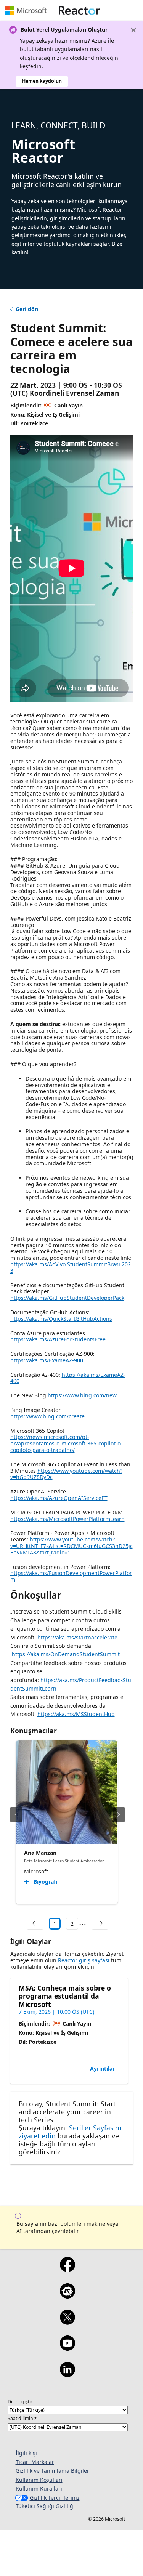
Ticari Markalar (35, 2462)
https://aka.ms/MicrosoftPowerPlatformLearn (67, 1519)
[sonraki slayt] (119, 1815)
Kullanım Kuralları (39, 2489)
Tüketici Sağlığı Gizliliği (45, 2506)
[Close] (133, 30)
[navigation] (35, 1924)
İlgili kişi (26, 2453)
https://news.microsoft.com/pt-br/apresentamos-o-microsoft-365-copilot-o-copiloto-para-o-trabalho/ (66, 1443)
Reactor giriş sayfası (84, 1960)
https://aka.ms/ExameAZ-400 (68, 1378)
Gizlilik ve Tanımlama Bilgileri (53, 2471)
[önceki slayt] (16, 1815)
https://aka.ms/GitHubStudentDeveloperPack (67, 1298)
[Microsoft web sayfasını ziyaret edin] (26, 10)
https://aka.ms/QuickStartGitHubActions (61, 1319)
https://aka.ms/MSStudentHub (76, 1714)
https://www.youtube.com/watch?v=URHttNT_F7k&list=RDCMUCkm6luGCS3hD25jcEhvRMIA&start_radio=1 (71, 1546)
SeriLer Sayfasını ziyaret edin (70, 2132)
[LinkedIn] (67, 2374)
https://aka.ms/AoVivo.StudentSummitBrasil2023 (71, 1267)
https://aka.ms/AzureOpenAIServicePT (59, 1498)
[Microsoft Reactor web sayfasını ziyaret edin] (79, 10)
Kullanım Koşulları (39, 2480)
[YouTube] (67, 2348)
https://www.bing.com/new (82, 1395)
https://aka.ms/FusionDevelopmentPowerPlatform (71, 1576)
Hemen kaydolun (42, 81)
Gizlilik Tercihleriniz (55, 2498)
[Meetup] (67, 2296)
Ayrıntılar (102, 2068)
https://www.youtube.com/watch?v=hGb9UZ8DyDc (66, 1474)
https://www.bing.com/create (47, 1416)
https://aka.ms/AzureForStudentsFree (58, 1339)
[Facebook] (67, 2270)
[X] (67, 2322)
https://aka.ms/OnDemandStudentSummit (66, 1654)
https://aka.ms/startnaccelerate (77, 1637)
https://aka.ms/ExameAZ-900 (47, 1360)
